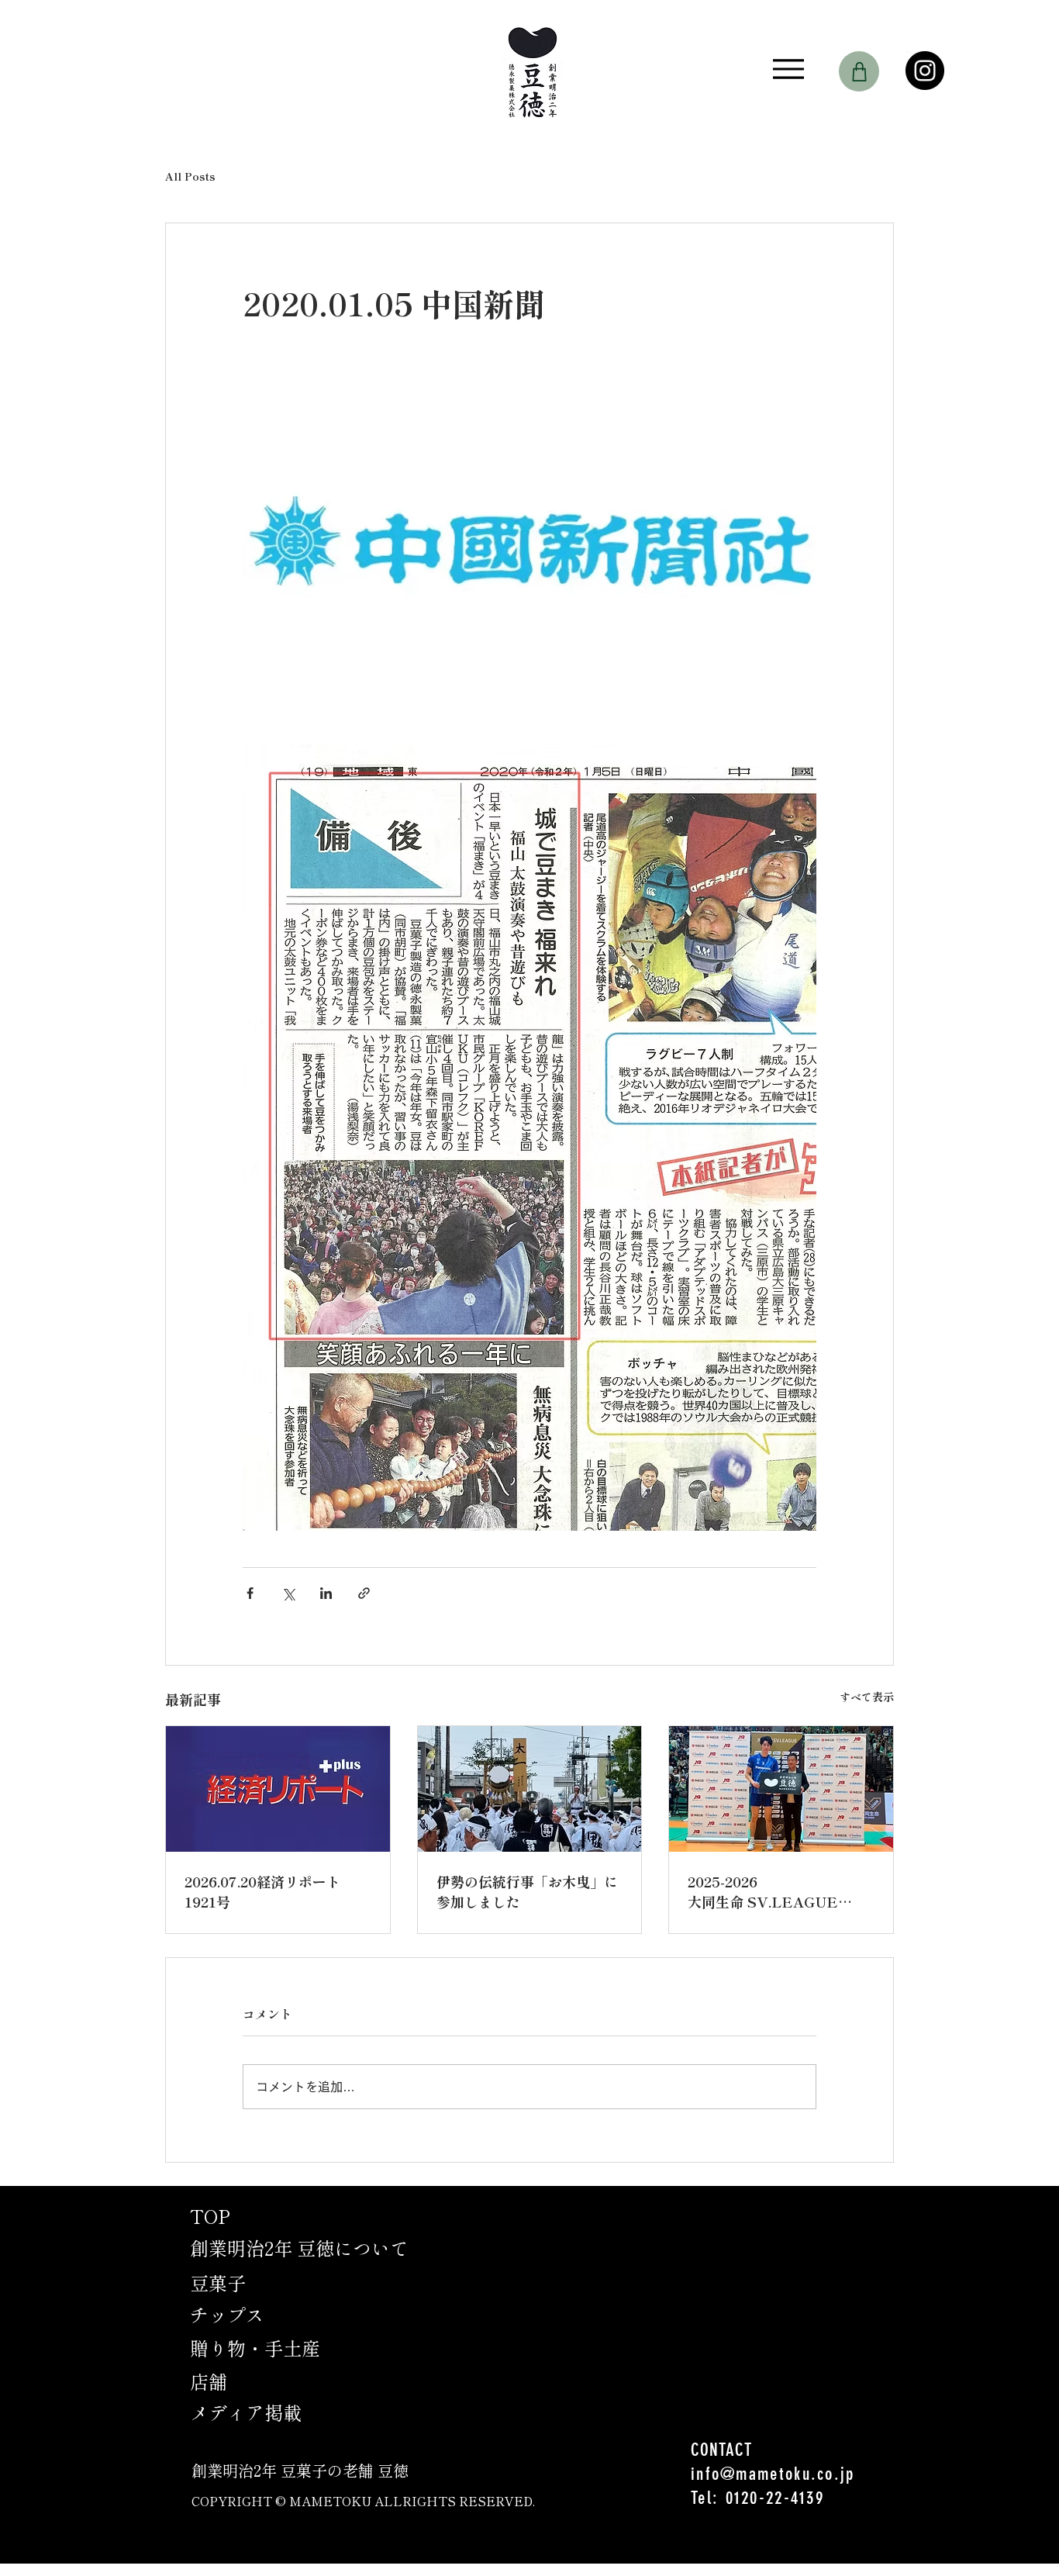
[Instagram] (925, 71)
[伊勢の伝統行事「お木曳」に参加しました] (530, 1789)
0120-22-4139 (775, 2498)
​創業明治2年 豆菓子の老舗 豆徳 (300, 2470)
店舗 (209, 2381)
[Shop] (859, 71)
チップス (227, 2314)
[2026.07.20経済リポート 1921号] (278, 1789)
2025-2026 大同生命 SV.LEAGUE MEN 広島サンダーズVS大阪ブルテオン (781, 1891)
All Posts (190, 176)
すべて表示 (867, 1697)
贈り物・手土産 (255, 2348)
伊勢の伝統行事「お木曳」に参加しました (527, 1891)
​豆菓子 (218, 2282)
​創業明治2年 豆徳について (299, 2248)
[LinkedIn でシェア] (326, 1593)
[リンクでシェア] (364, 1593)
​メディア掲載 (246, 2412)
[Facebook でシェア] (250, 1593)
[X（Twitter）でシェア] (288, 1593)
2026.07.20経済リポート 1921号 (262, 1891)
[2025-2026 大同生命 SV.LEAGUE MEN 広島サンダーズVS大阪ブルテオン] (781, 1789)
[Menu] (788, 69)
